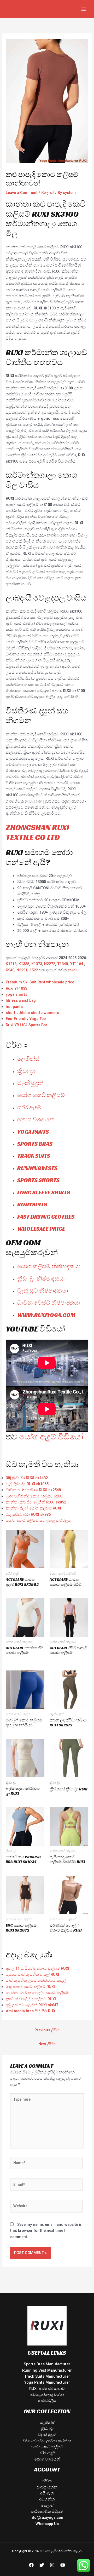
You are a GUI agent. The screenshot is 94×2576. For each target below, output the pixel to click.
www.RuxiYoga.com (46, 1315)
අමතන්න (47, 2499)
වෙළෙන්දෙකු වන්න (47, 2395)
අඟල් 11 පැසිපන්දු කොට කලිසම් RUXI (37, 1968)
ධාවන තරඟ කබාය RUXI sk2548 (33, 1490)
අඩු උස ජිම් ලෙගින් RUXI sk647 (32, 2005)
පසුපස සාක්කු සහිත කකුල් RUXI (32, 1974)
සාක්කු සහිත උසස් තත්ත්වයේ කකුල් (36, 1980)
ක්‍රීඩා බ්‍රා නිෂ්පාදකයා (41, 1279)
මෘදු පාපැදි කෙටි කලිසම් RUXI (30, 1987)
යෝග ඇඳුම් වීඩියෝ (51, 1437)
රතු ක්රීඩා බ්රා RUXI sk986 (28, 1514)
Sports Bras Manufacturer (47, 2364)
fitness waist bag (21, 1000)
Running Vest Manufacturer (47, 2370)
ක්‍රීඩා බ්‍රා (26, 1071)
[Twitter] (42, 2565)
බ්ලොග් (48, 193)
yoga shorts (16, 994)
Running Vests (37, 1168)
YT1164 (77, 964)
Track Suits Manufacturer (47, 2376)
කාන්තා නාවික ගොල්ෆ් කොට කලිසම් (37, 1993)
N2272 (50, 964)
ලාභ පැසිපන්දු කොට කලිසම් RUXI (34, 1496)
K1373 (37, 964)
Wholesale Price (41, 1229)
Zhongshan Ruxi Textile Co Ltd (37, 832)
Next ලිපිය (47, 2044)
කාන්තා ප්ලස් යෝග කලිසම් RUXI (33, 1508)
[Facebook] (31, 2565)
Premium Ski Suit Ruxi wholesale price (40, 982)
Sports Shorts (38, 1180)
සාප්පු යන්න (47, 2487)
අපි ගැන (47, 2493)
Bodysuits (32, 1204)
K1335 (24, 964)
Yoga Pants (33, 1132)
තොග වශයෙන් (36, 1119)
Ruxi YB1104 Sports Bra (27, 1025)
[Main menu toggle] (84, 9)
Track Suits (34, 1156)
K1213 (11, 964)
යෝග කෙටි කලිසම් (41, 1095)
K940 (10, 970)
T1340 (63, 964)
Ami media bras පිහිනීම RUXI (31, 2011)
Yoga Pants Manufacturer (47, 2382)
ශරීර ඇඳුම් (29, 1107)
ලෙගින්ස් (28, 1059)
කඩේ (72, 970)
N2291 (22, 970)
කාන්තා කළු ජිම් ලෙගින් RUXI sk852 (36, 1502)
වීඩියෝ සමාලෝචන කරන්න (47, 2441)
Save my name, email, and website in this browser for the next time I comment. (46, 2231)
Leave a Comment (22, 193)
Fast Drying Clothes (46, 1217)
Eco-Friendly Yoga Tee (26, 1019)
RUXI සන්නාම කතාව (47, 2389)
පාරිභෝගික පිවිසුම (47, 2511)
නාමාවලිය (47, 2401)
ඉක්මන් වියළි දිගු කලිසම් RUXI (31, 1999)
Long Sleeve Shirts (44, 1192)
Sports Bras (35, 1144)
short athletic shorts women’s (32, 1013)
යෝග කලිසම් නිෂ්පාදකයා (49, 1266)
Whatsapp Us (47, 2524)
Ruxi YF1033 (16, 988)
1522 (34, 970)
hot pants (14, 1007)
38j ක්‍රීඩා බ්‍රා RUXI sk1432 (27, 1478)
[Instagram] (52, 2565)
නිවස (47, 2481)
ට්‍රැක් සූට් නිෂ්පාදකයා (43, 1291)
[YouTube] (63, 2565)
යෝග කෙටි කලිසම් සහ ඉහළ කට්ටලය (38, 1520)
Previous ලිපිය (47, 2030)
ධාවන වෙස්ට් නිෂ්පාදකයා (49, 1303)
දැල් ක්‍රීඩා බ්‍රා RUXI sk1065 (27, 1484)
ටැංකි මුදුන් (30, 1083)
